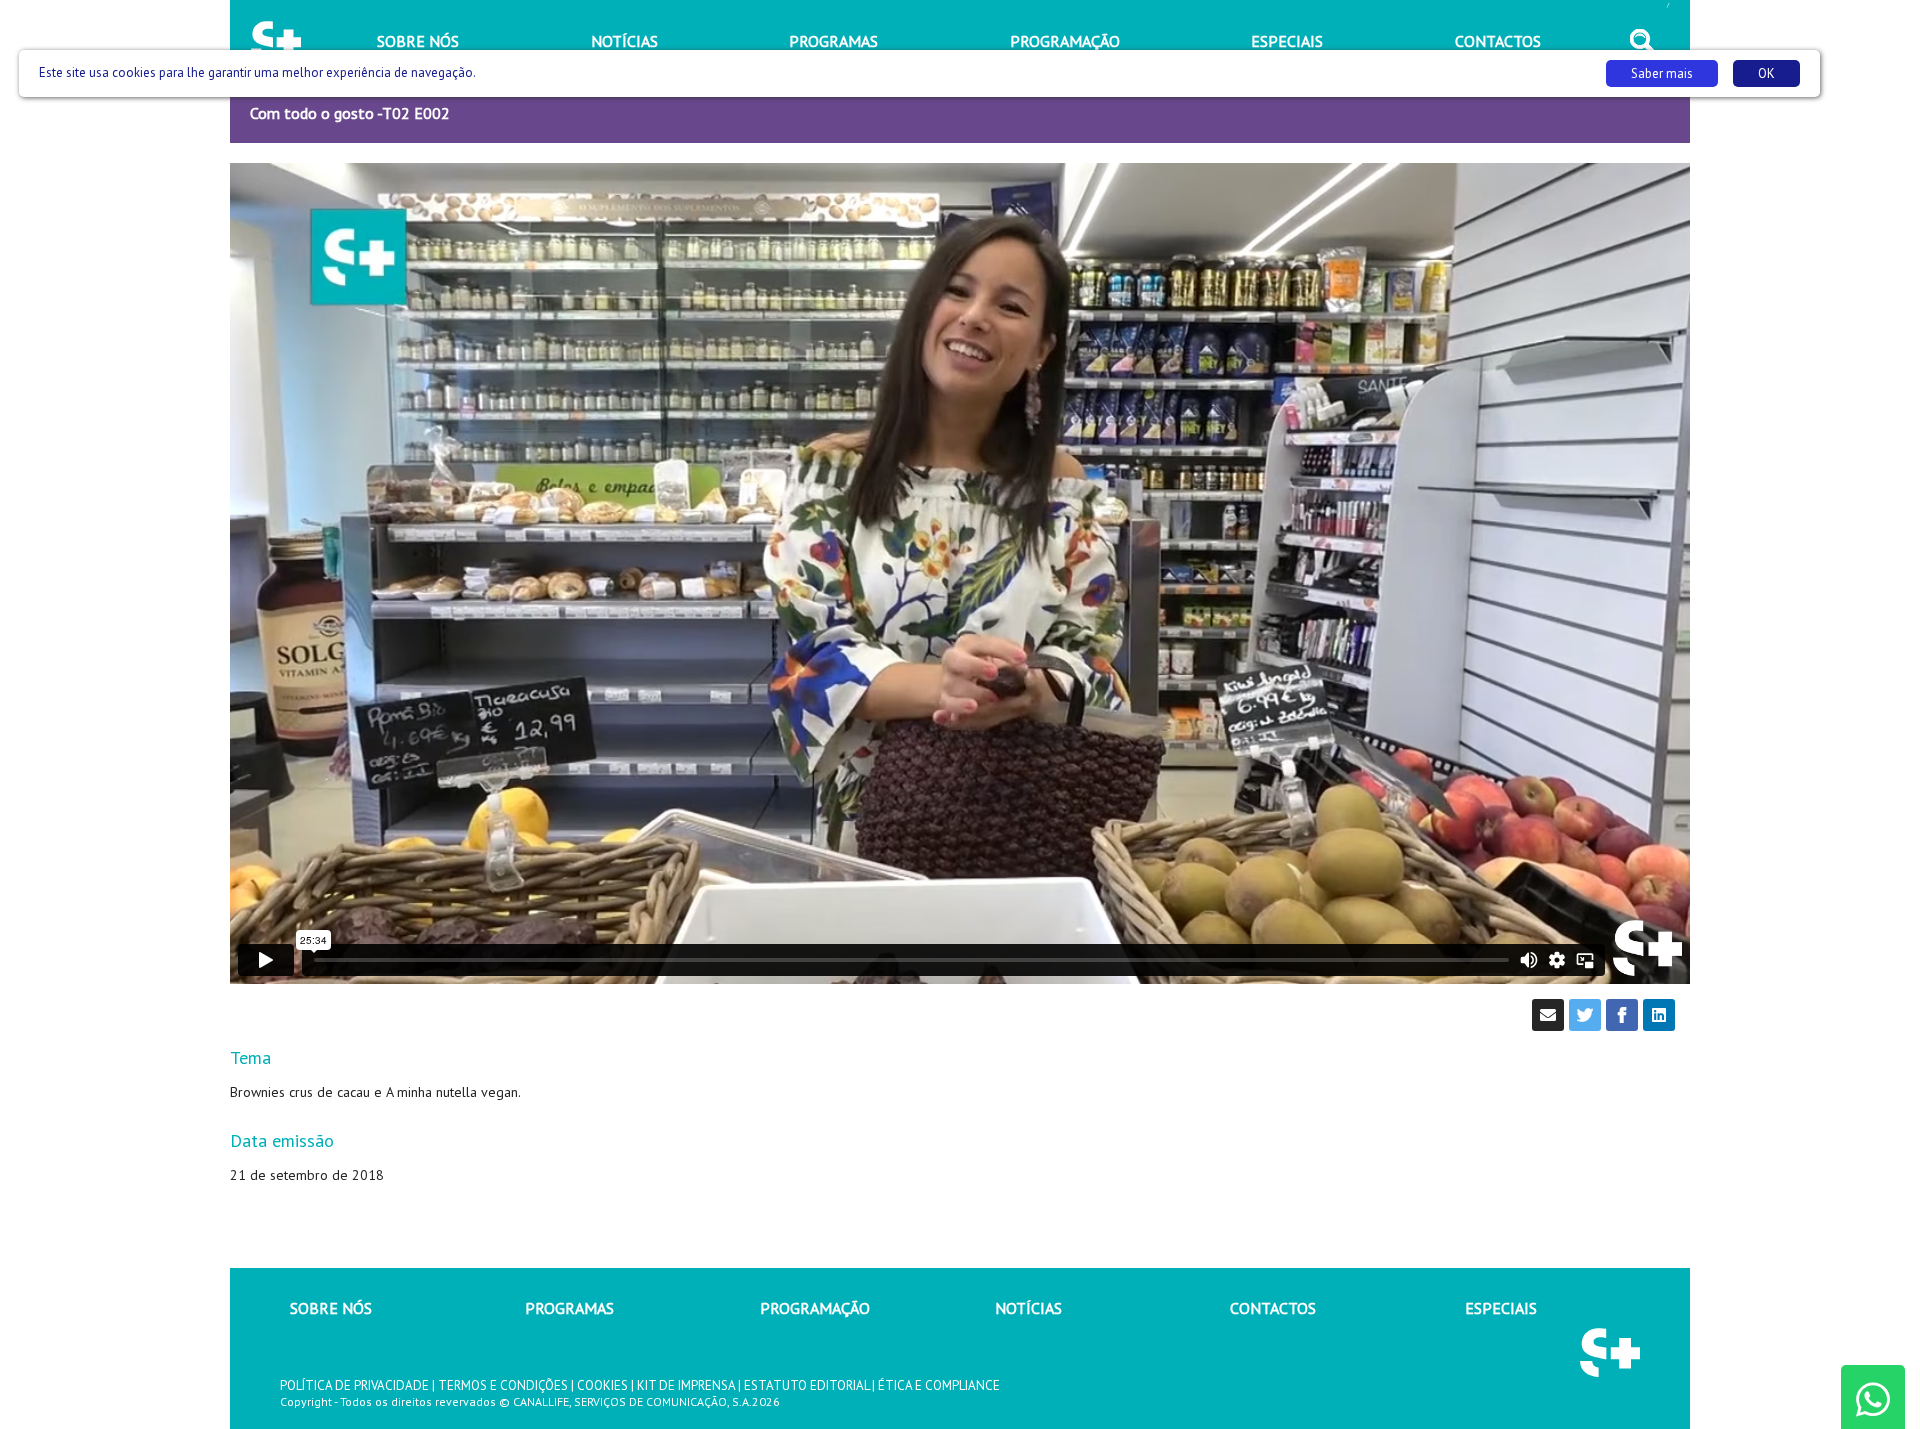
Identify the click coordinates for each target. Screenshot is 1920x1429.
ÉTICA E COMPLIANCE (939, 1385)
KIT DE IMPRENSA (686, 1385)
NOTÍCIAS (1028, 1308)
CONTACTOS (1273, 1308)
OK (1766, 73)
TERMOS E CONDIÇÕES (503, 1385)
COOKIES (602, 1385)
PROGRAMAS (569, 1308)
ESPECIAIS (1501, 1308)
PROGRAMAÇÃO (815, 1308)
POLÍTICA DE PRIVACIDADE (354, 1385)
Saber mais (1662, 73)
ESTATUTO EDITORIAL (806, 1385)
